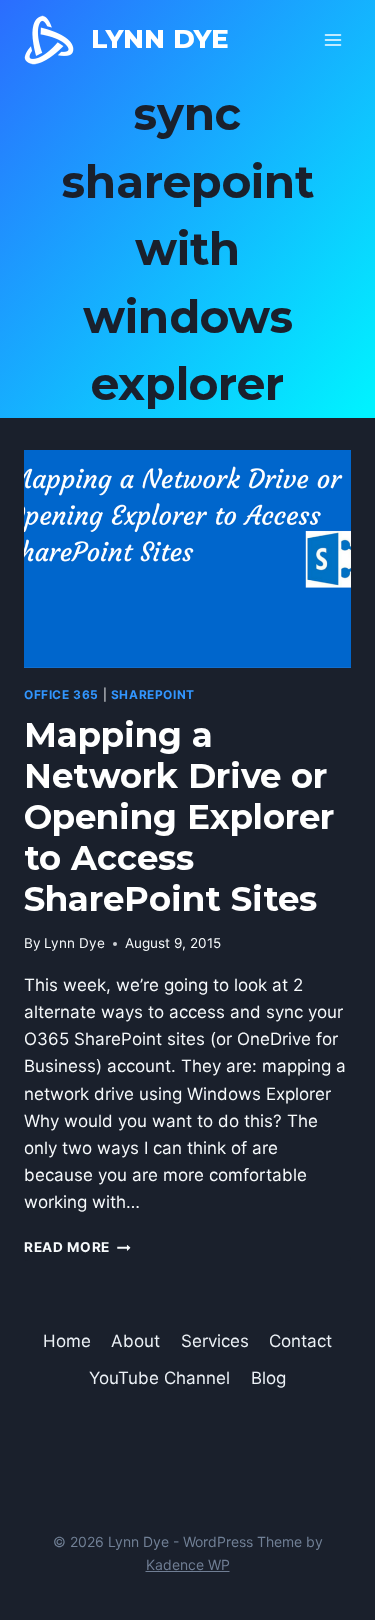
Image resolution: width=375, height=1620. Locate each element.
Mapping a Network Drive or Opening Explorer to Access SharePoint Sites (179, 816)
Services (215, 1341)
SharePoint (153, 694)
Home (67, 1341)
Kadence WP (188, 1564)
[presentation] (187, 559)
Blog (268, 1378)
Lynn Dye (74, 943)
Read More (77, 1247)
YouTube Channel (159, 1378)
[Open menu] (332, 39)
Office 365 (61, 694)
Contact (300, 1341)
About (135, 1341)
